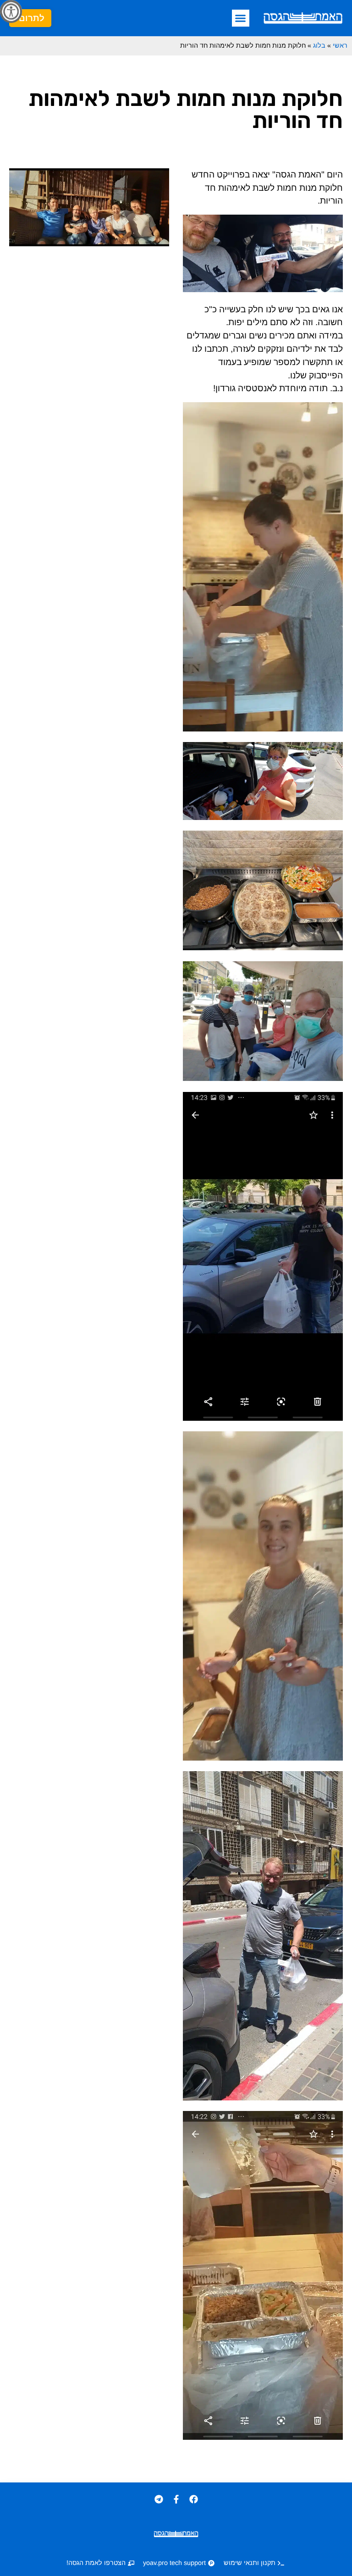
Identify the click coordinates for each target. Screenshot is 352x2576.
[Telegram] (159, 2499)
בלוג (319, 45)
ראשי (340, 45)
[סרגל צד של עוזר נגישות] (11, 11)
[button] (241, 18)
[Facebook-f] (176, 2499)
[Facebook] (193, 2499)
